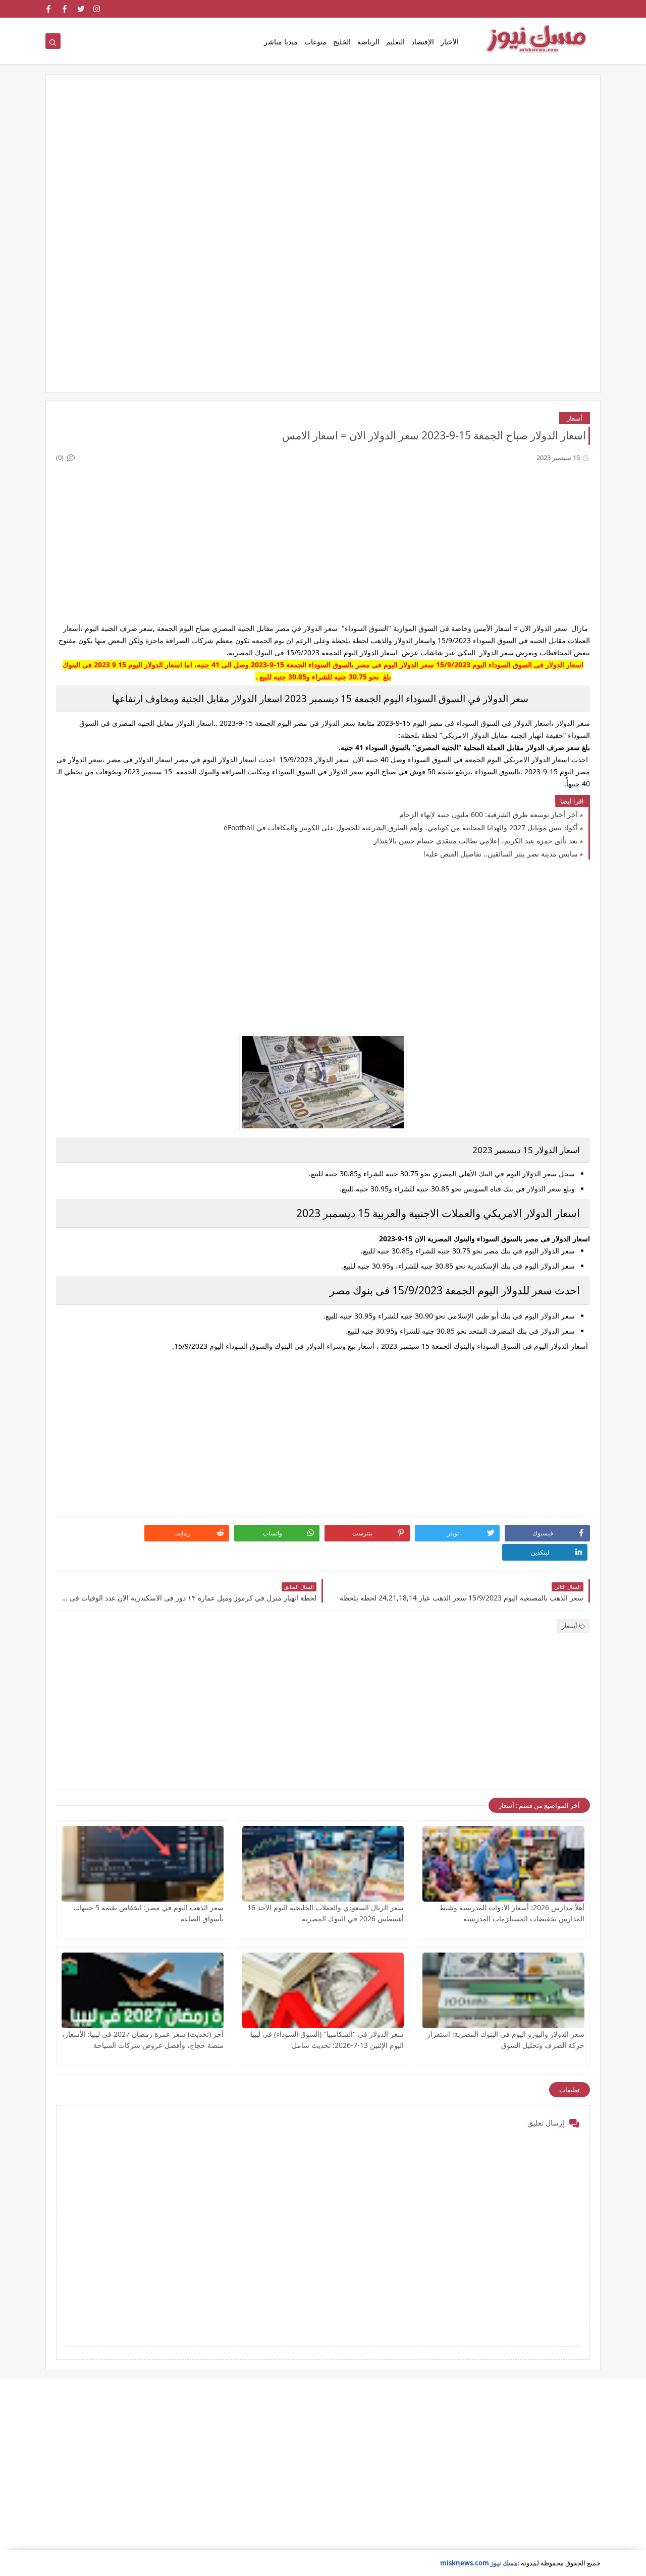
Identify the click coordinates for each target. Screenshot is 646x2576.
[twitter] (81, 9)
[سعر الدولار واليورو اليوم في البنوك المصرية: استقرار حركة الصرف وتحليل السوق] (503, 1990)
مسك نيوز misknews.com (479, 2563)
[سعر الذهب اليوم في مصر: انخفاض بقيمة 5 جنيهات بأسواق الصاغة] (143, 1864)
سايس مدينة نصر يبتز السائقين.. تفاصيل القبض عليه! (501, 854)
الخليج (342, 42)
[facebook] (65, 9)
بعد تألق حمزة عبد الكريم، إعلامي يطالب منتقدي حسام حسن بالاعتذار (476, 841)
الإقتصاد (423, 42)
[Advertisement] (323, 163)
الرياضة (368, 42)
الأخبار (450, 42)
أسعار (575, 418)
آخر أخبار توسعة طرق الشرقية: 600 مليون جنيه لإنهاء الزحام (489, 814)
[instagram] (97, 9)
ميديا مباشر (281, 42)
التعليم (395, 42)
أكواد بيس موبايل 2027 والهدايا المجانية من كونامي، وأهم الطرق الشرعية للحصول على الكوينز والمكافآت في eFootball (401, 827)
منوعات (315, 42)
